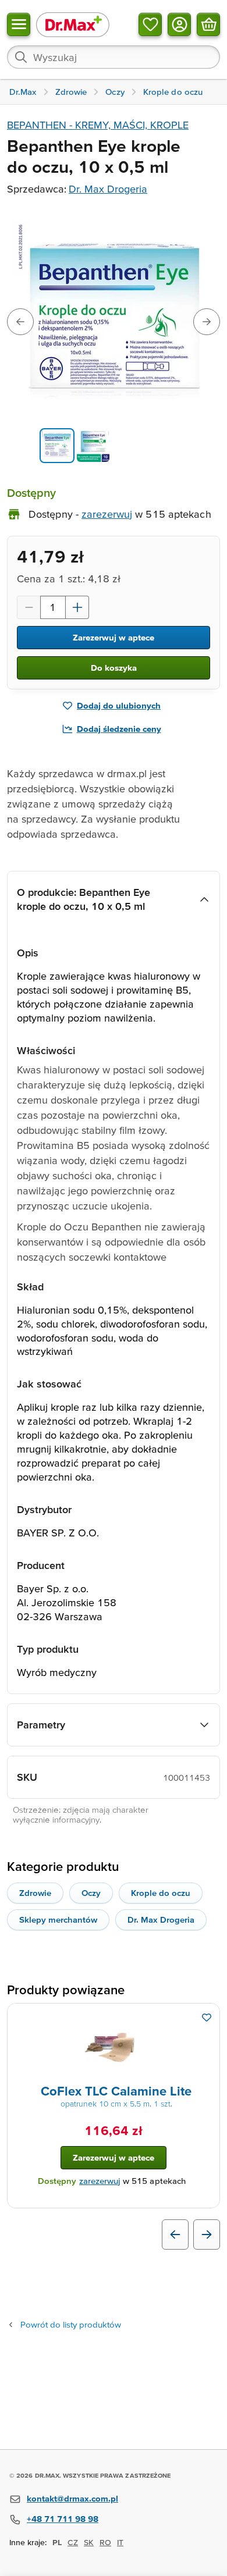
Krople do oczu (161, 1893)
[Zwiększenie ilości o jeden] (77, 607)
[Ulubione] (150, 24)
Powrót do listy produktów (71, 2324)
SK (89, 2542)
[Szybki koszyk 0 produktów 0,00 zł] (208, 24)
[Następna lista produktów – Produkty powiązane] (207, 2235)
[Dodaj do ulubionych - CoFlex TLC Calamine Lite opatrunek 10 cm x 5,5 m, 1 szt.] (207, 2018)
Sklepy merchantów (58, 1919)
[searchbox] (114, 57)
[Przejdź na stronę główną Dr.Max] (73, 24)
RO (105, 2542)
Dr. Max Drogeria (108, 189)
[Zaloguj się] (179, 24)
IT (120, 2542)
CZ (73, 2542)
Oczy (91, 1893)
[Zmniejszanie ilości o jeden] (29, 607)
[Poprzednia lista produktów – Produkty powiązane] (175, 2235)
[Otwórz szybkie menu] (19, 24)
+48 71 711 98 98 (63, 2519)
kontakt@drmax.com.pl (72, 2498)
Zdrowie (35, 1893)
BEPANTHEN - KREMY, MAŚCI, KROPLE (98, 125)
